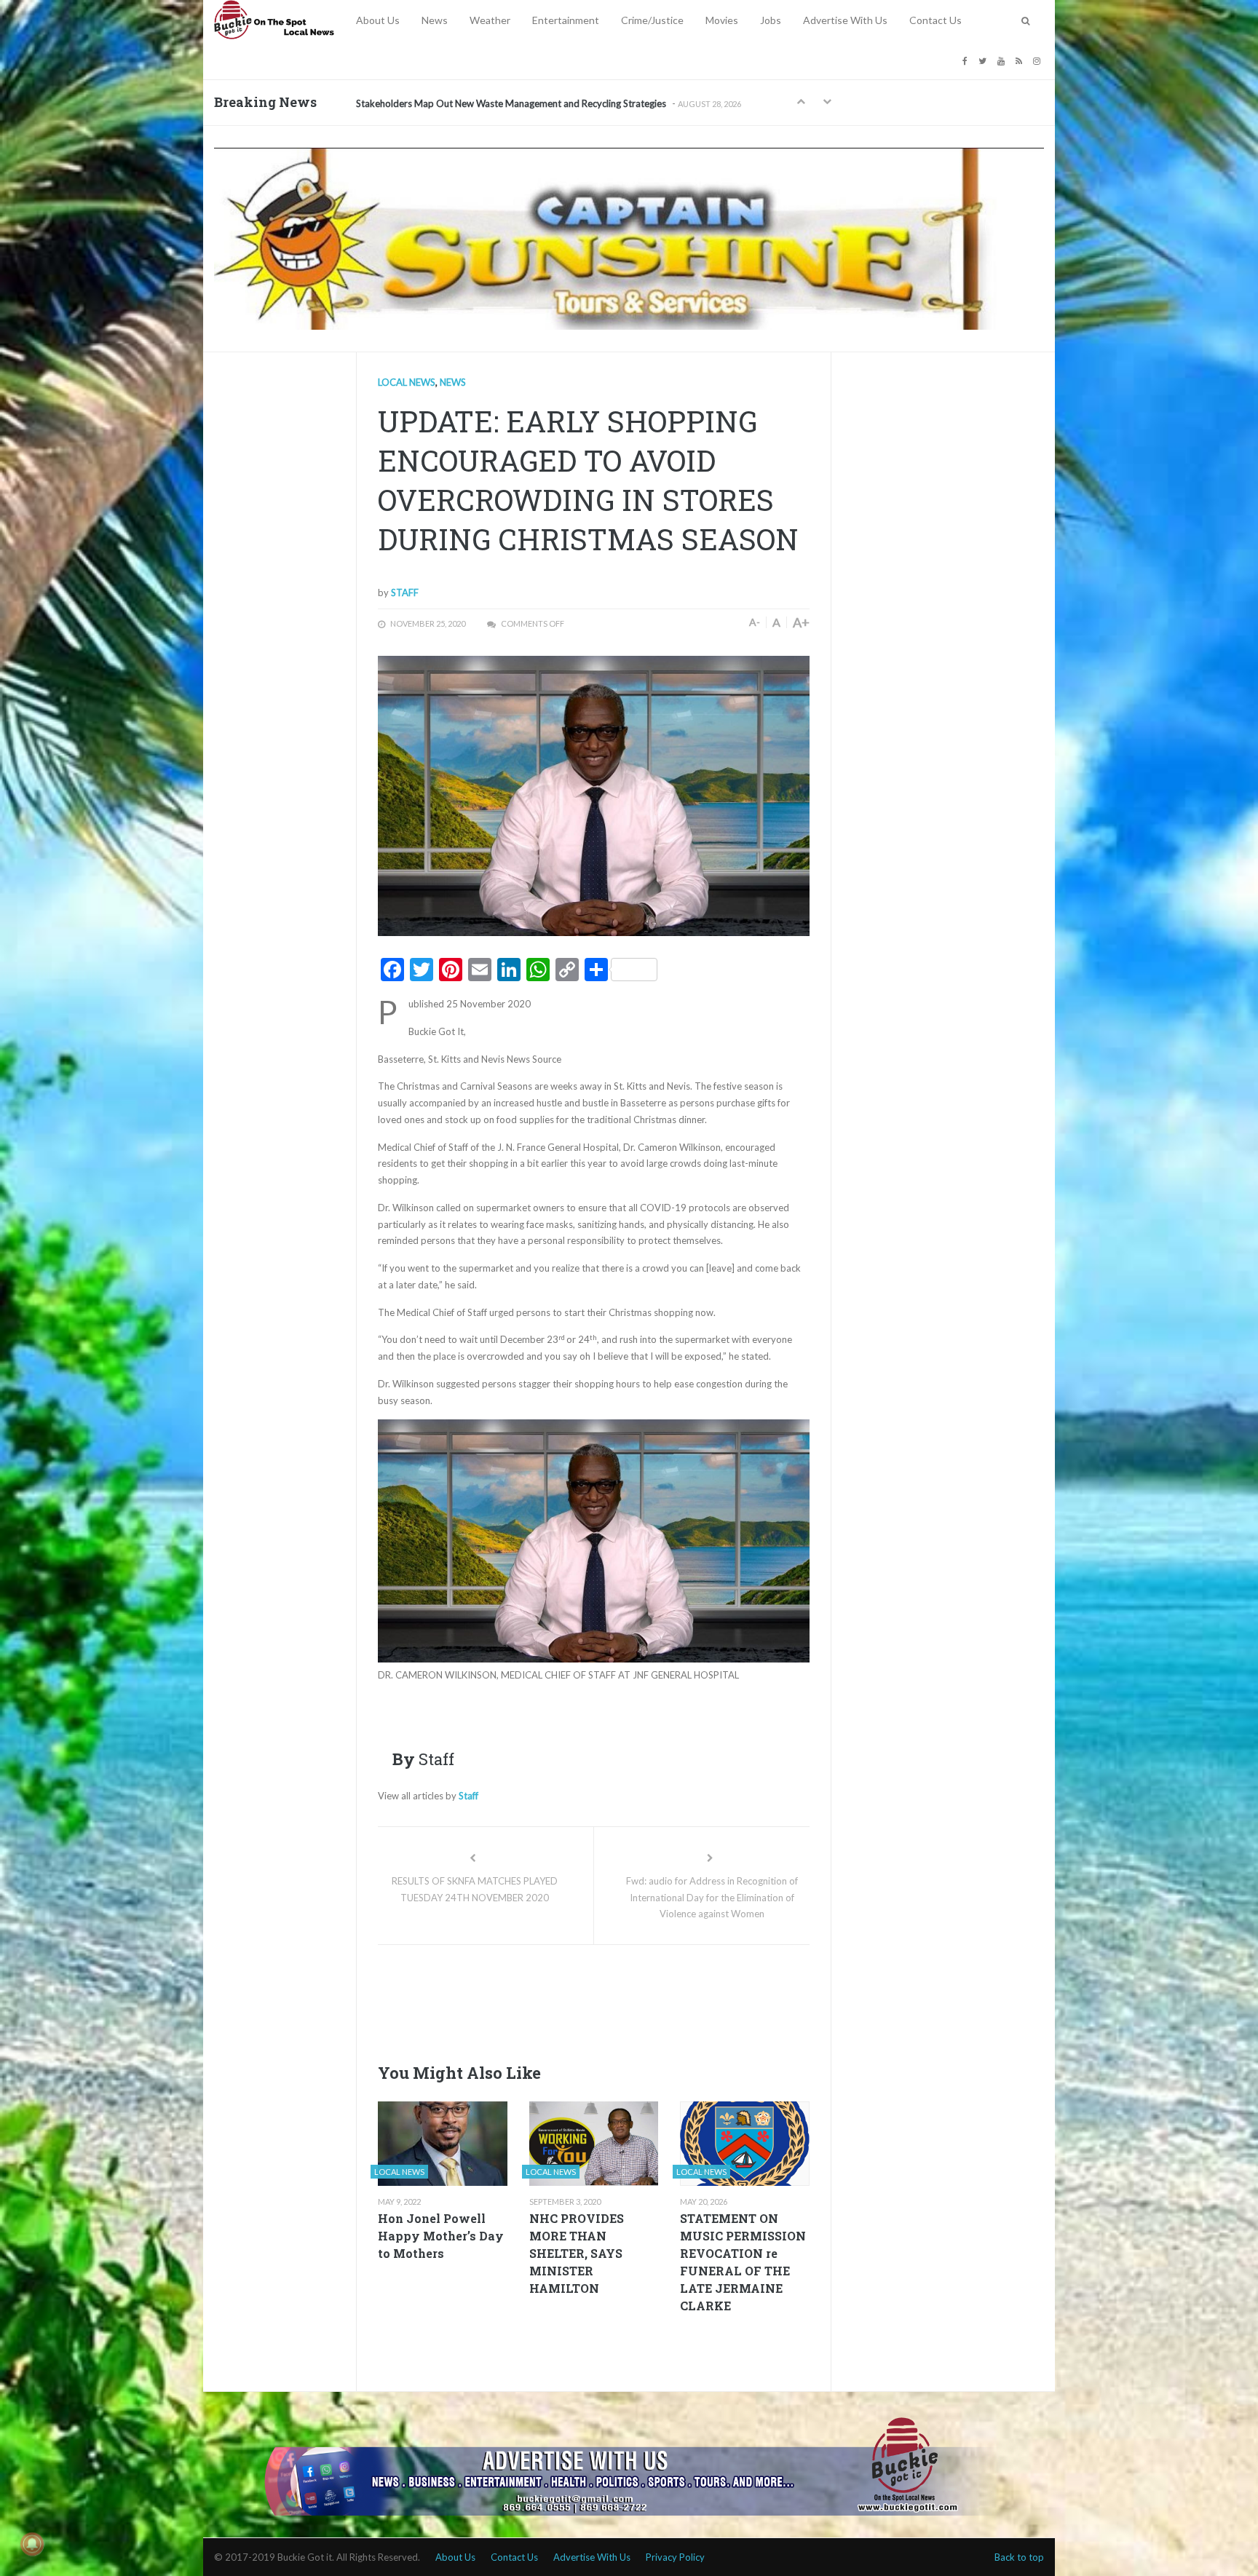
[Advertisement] (643, 2000)
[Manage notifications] (32, 2544)
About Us (378, 20)
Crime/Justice (652, 20)
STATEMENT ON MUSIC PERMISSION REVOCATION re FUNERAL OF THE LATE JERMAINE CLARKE (743, 2262)
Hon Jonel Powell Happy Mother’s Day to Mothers (441, 2236)
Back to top (1019, 2557)
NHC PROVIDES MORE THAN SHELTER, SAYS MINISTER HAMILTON (577, 2253)
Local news (407, 382)
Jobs (771, 20)
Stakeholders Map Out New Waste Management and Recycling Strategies (511, 103)
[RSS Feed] (1021, 60)
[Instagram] (1039, 60)
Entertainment (566, 20)
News (435, 20)
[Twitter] (984, 60)
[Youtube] (1003, 60)
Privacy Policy (675, 2557)
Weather (490, 20)
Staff (405, 593)
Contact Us (935, 20)
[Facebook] (967, 60)
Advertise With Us (845, 20)
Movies (722, 20)
